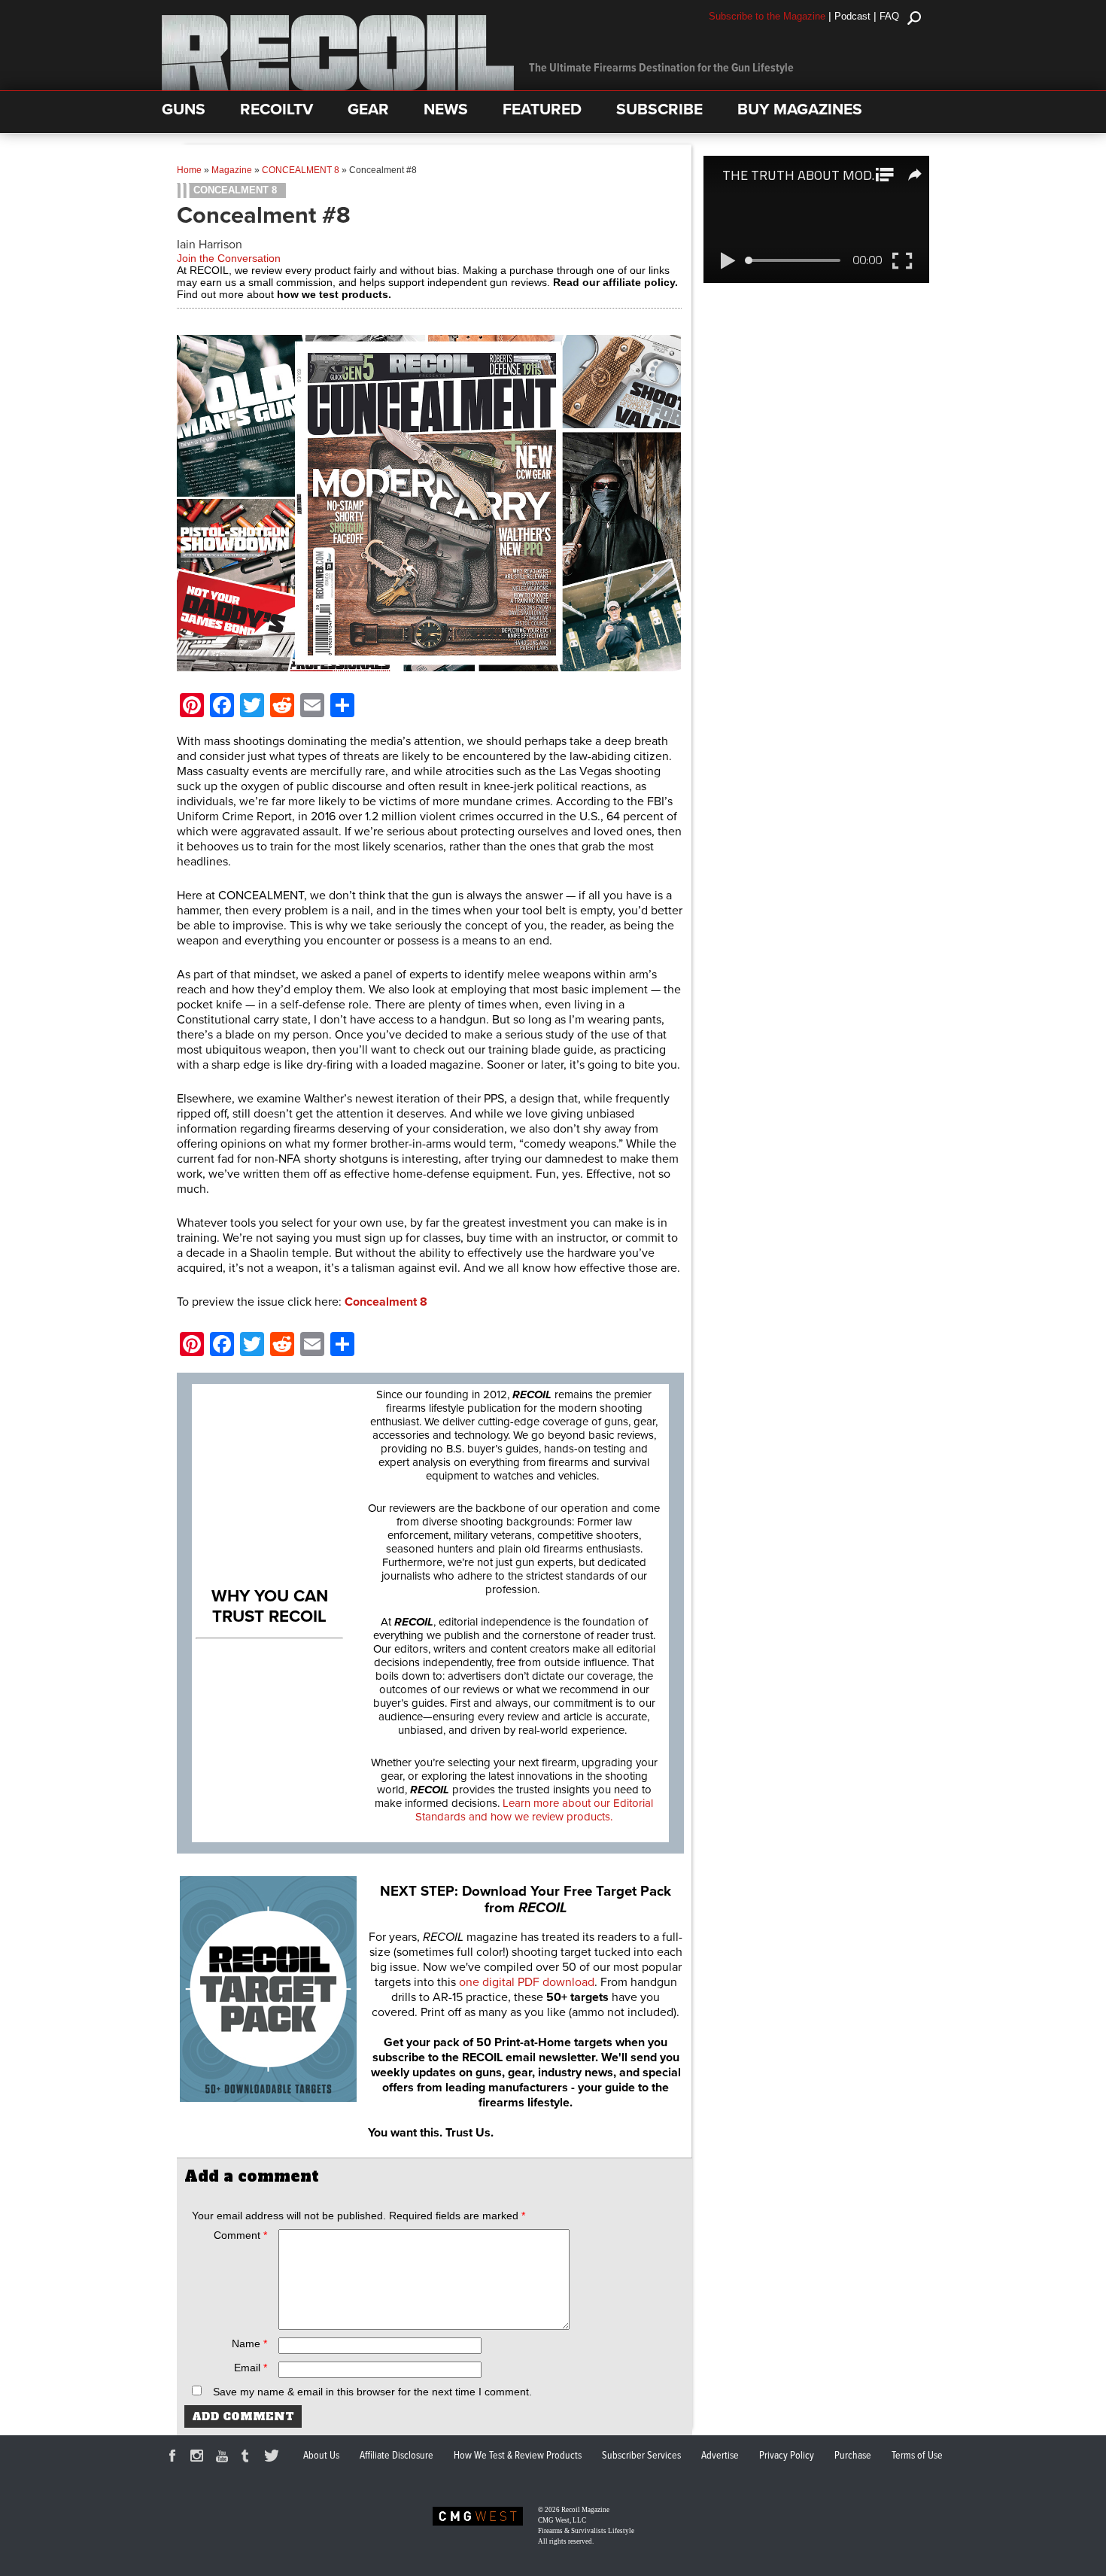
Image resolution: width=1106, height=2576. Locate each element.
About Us (321, 2456)
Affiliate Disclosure (397, 2456)
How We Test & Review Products (518, 2456)
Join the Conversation (229, 258)
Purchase (853, 2456)
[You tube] (224, 2458)
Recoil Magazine (585, 2510)
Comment (240, 2235)
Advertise (720, 2456)
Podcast (852, 16)
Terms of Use (917, 2456)
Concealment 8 (386, 1302)
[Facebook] (175, 2458)
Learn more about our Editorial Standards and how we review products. (534, 1810)
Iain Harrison (210, 245)
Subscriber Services (641, 2456)
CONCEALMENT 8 (301, 170)
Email (251, 2368)
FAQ (889, 16)
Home (189, 170)
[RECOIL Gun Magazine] (338, 87)
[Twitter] (274, 2458)
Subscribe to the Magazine (767, 16)
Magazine (232, 170)
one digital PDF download (527, 1982)
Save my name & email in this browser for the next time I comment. (372, 2392)
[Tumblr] (249, 2458)
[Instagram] (199, 2458)
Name (249, 2343)
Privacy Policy (787, 2456)
